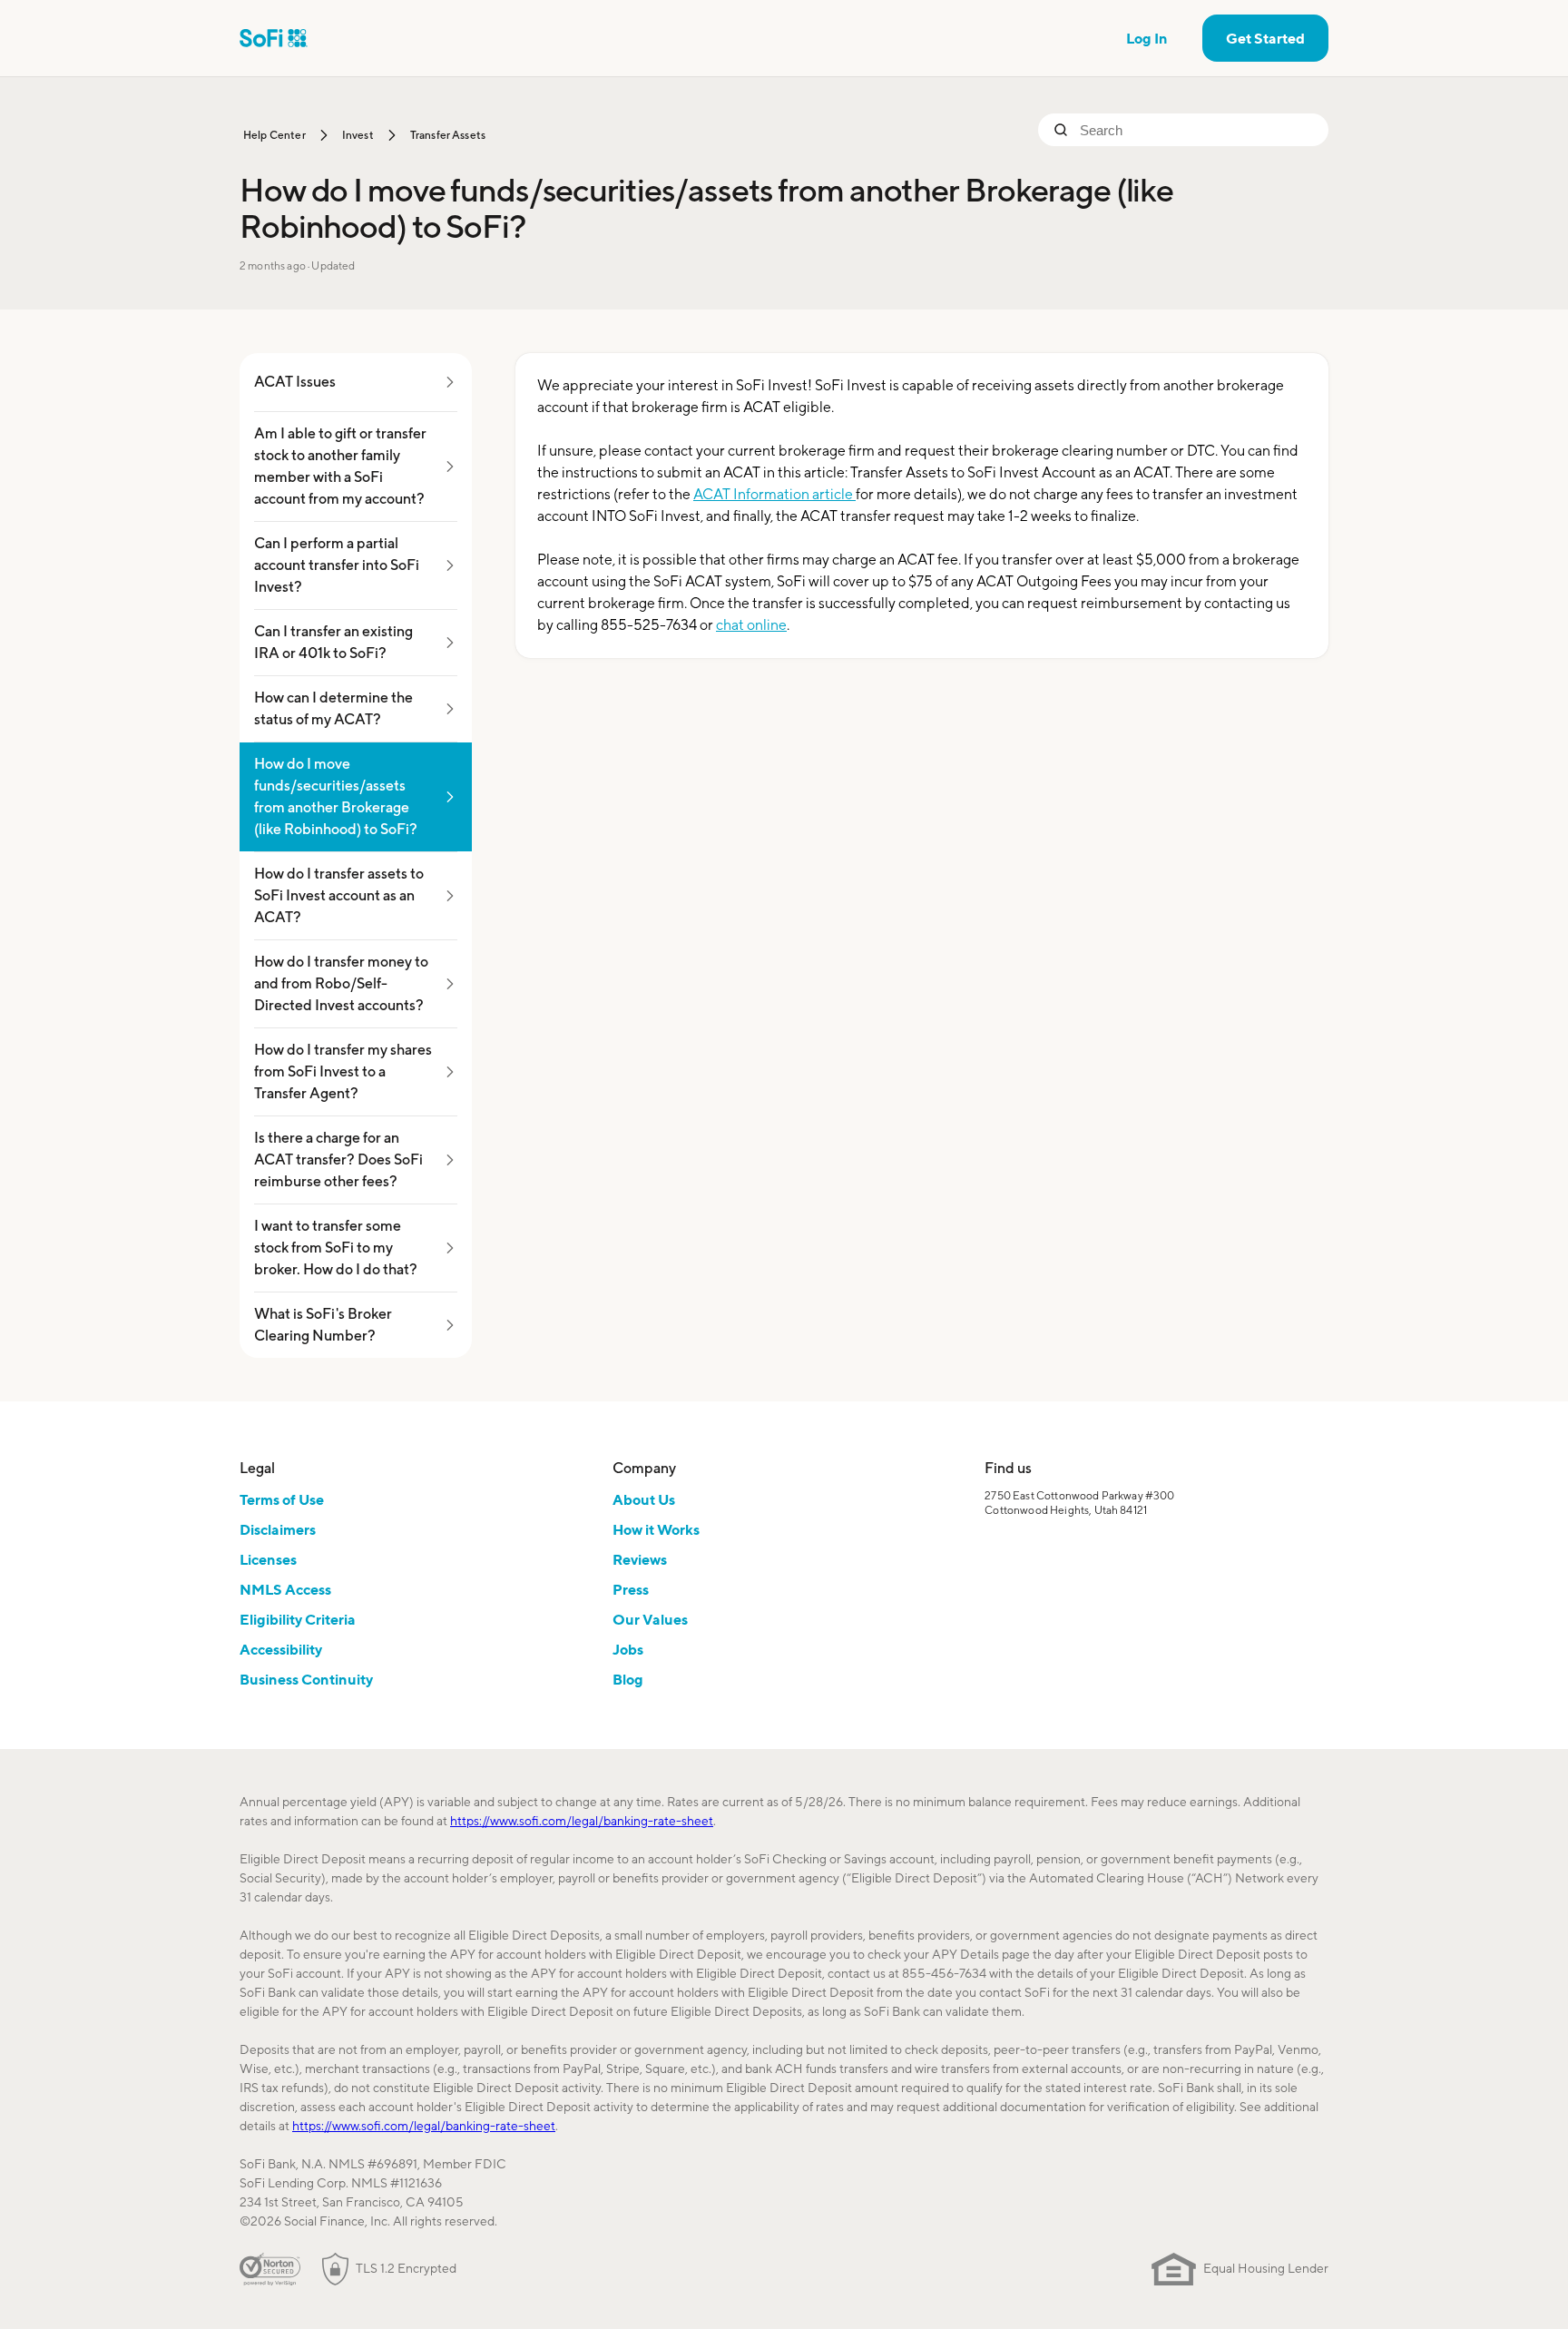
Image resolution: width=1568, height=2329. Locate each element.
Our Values (650, 1619)
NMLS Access (285, 1589)
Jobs (628, 1649)
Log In (1147, 38)
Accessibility (281, 1649)
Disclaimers (278, 1529)
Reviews (640, 1559)
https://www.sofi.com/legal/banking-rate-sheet (582, 1821)
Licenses (268, 1559)
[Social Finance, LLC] (274, 38)
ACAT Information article (774, 494)
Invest (358, 135)
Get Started (1265, 38)
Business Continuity (306, 1679)
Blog (628, 1679)
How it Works (656, 1529)
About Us (644, 1499)
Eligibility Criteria (298, 1619)
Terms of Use (282, 1499)
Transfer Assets (448, 135)
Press (631, 1589)
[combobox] (1197, 130)
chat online (751, 625)
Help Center (274, 135)
